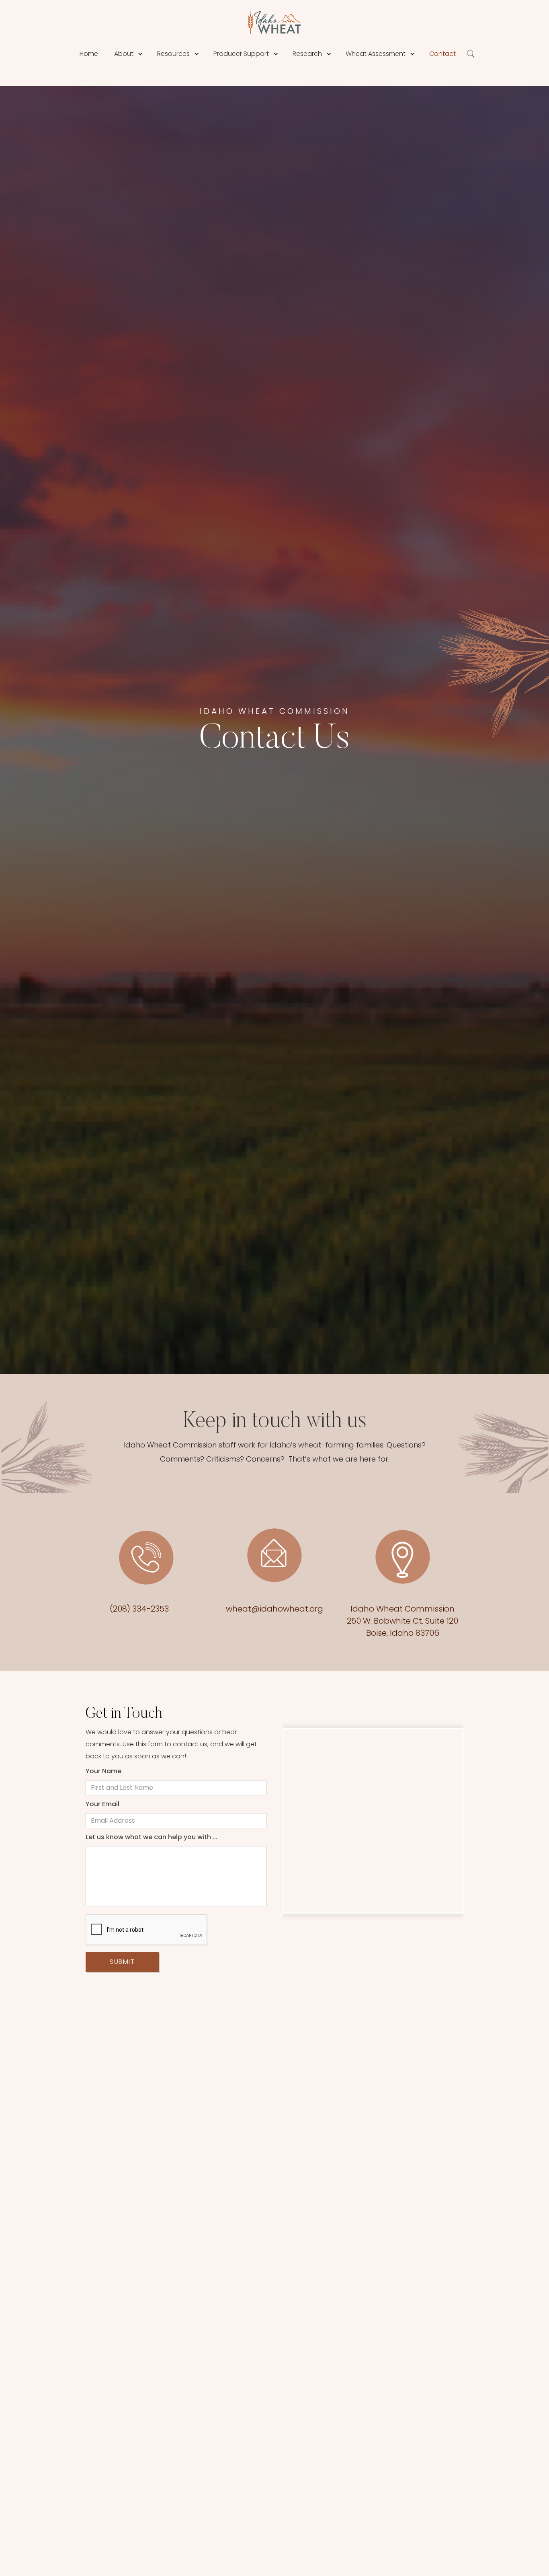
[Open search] (471, 54)
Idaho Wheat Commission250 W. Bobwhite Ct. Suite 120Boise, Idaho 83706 (403, 1621)
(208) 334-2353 (139, 1609)
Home (89, 54)
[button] (140, 54)
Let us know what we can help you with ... (152, 1837)
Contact (442, 54)
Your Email (102, 1804)
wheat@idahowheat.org (274, 1609)
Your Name (103, 1771)
